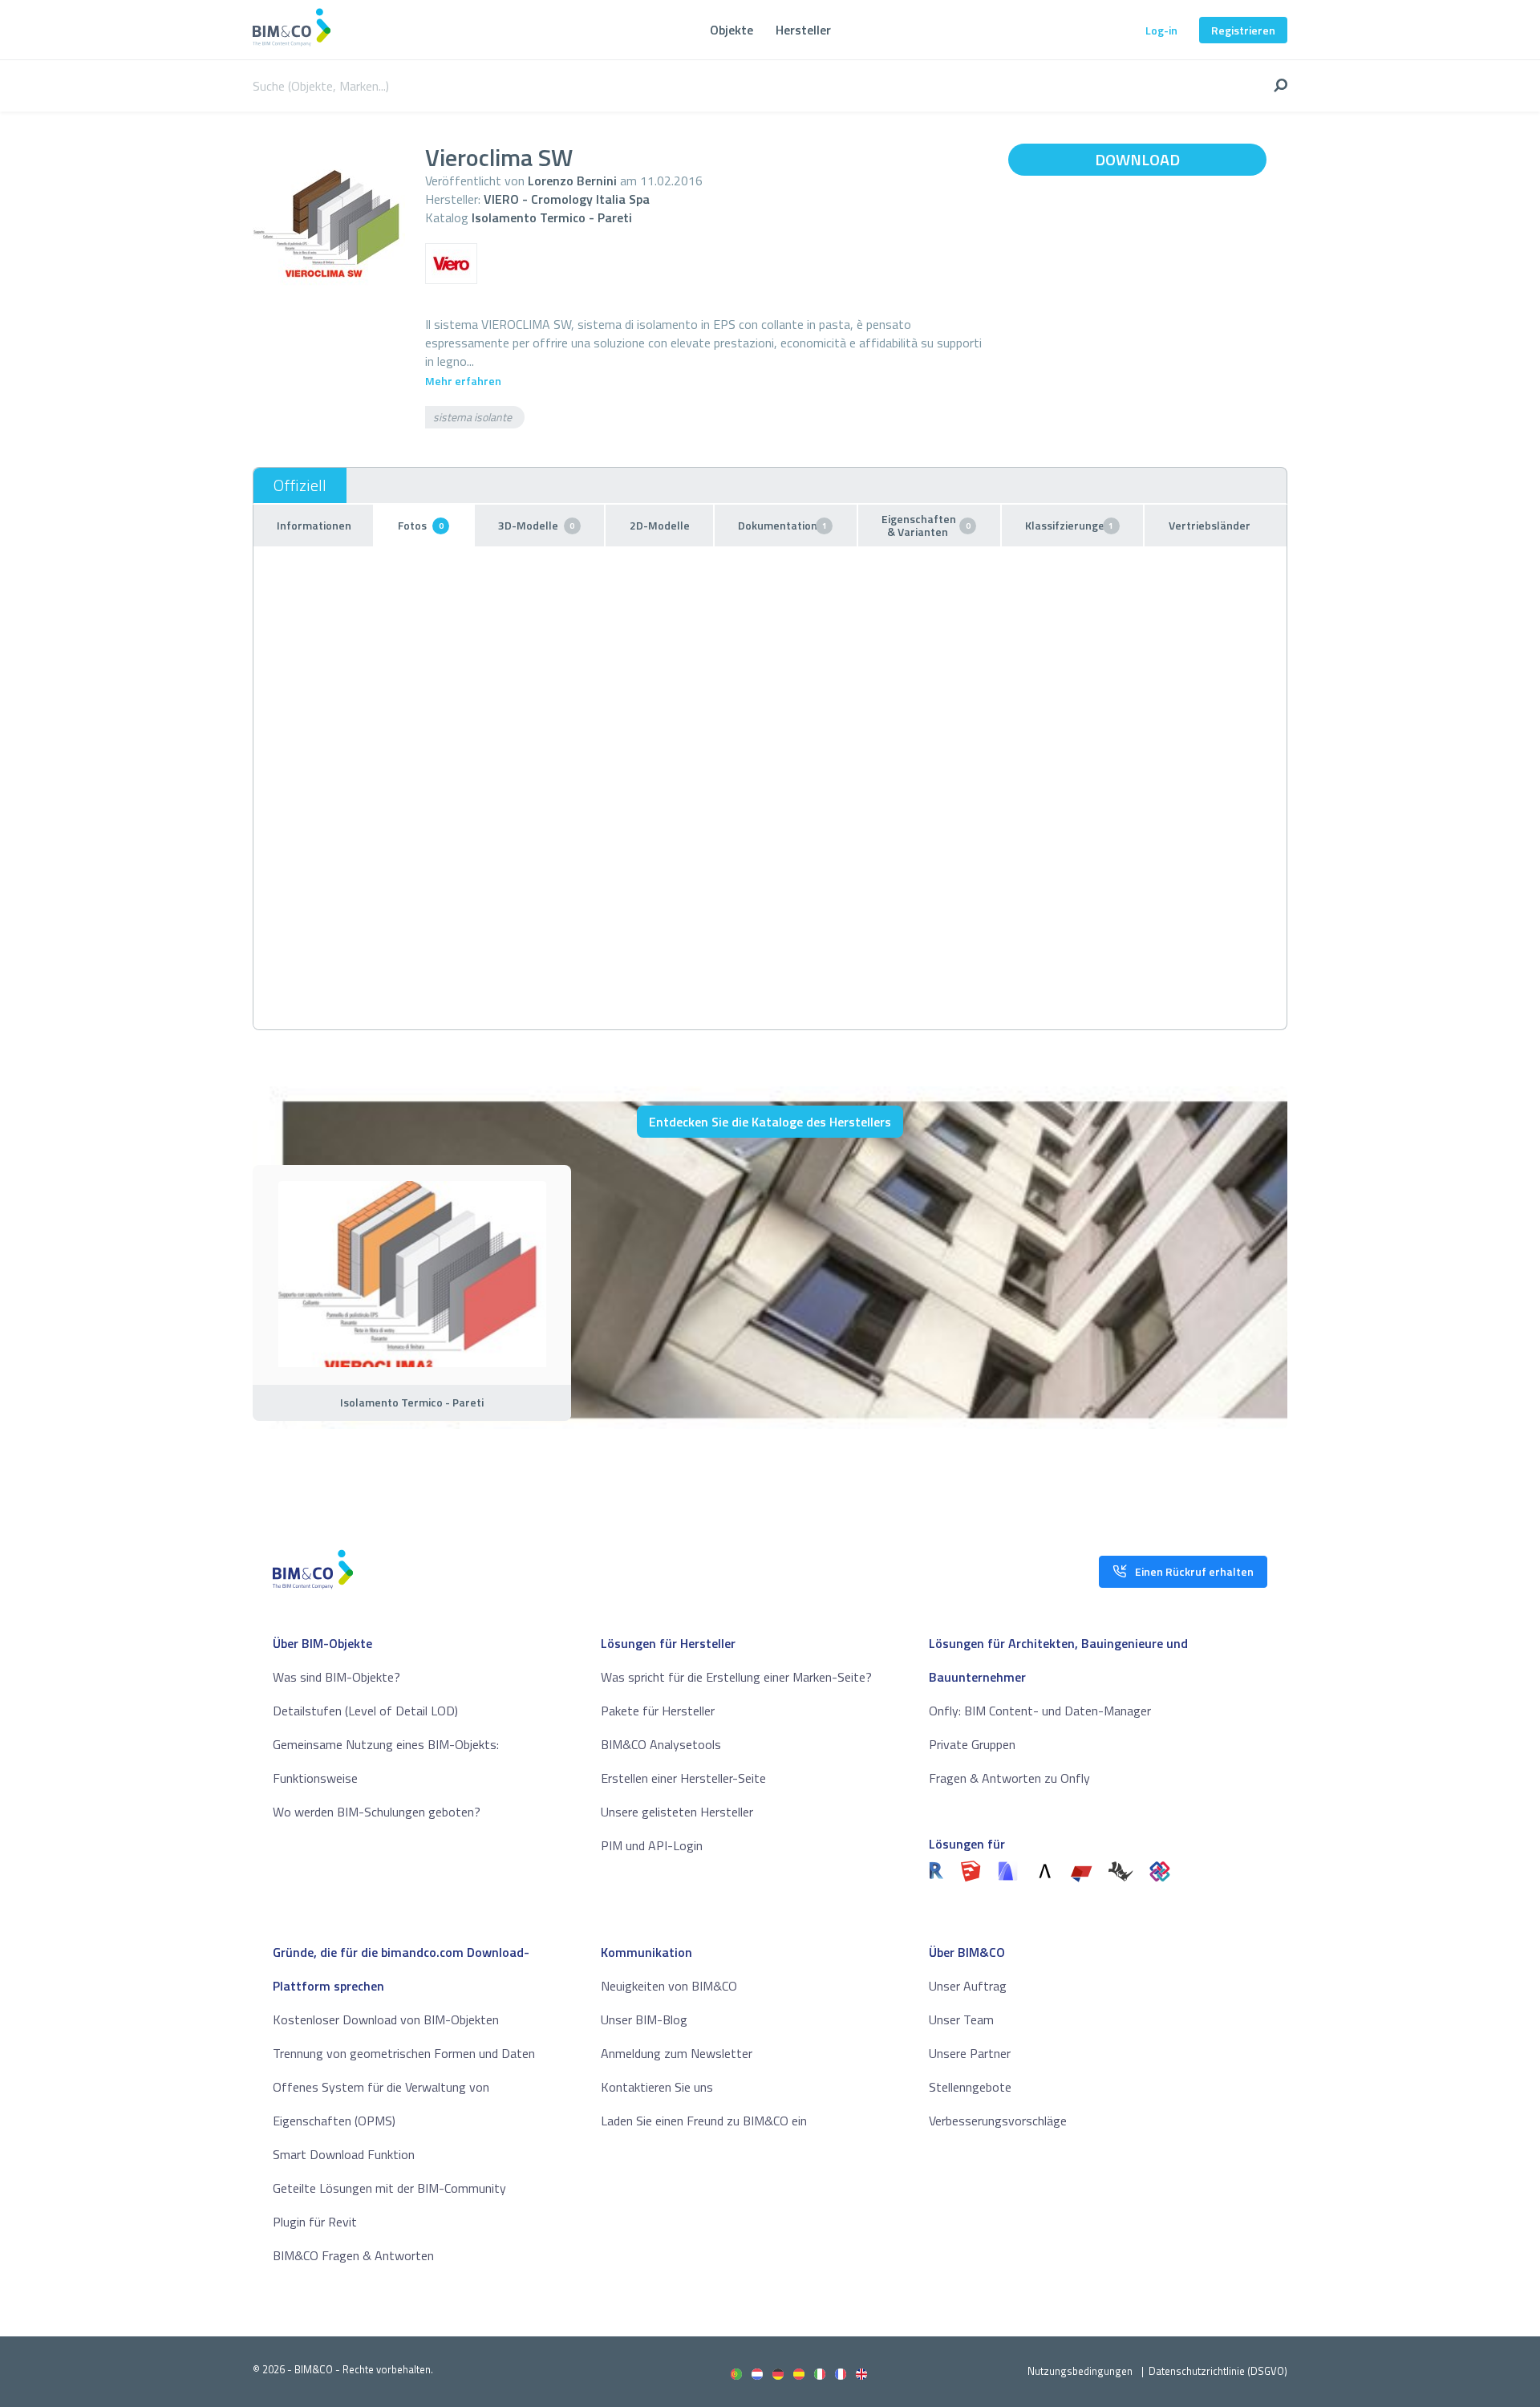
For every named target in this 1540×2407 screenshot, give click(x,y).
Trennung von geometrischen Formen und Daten (404, 2053)
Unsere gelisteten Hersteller (677, 1812)
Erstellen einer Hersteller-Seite (683, 1778)
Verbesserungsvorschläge (998, 2121)
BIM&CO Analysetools (661, 1744)
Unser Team (961, 2019)
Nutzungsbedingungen (1080, 2371)
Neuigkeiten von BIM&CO (669, 1986)
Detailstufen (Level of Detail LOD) (365, 1711)
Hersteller (803, 30)
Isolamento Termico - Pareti (552, 217)
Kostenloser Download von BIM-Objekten (386, 2019)
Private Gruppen (972, 1744)
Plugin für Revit (315, 2222)
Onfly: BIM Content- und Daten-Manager (1040, 1711)
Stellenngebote (970, 2087)
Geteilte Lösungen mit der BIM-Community (389, 2188)
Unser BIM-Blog (644, 2019)
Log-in (1161, 30)
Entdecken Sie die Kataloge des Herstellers (770, 1122)
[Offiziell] (300, 485)
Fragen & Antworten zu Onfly (1009, 1778)
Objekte (731, 30)
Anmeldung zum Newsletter (677, 2053)
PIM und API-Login (652, 1845)
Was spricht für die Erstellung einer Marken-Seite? (736, 1677)
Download (1137, 159)
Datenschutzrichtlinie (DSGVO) (1218, 2371)
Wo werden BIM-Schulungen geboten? (377, 1812)
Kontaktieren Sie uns (657, 2087)
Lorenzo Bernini (572, 181)
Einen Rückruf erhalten (1194, 1571)
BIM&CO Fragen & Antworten (353, 2255)
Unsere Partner (970, 2053)
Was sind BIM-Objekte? (336, 1677)
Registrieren (1243, 30)
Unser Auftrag (968, 1986)
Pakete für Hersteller (658, 1711)
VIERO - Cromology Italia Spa (567, 199)
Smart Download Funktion (344, 2154)
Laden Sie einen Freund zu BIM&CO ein (704, 2121)
